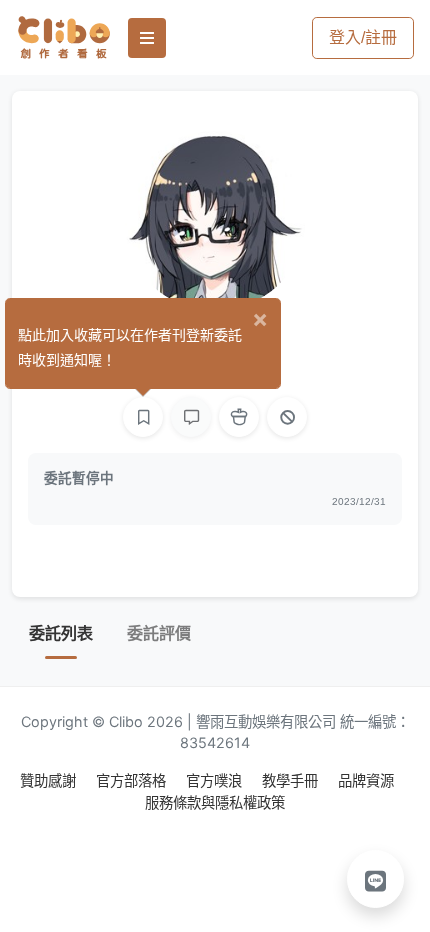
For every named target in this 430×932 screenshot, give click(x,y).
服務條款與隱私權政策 (215, 802)
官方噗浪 (216, 780)
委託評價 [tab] (159, 633)
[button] (376, 879)
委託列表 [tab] (61, 633)
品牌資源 (366, 780)
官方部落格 (133, 780)
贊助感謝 (50, 780)
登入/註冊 (363, 37)
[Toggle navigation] (147, 38)
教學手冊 (292, 780)
